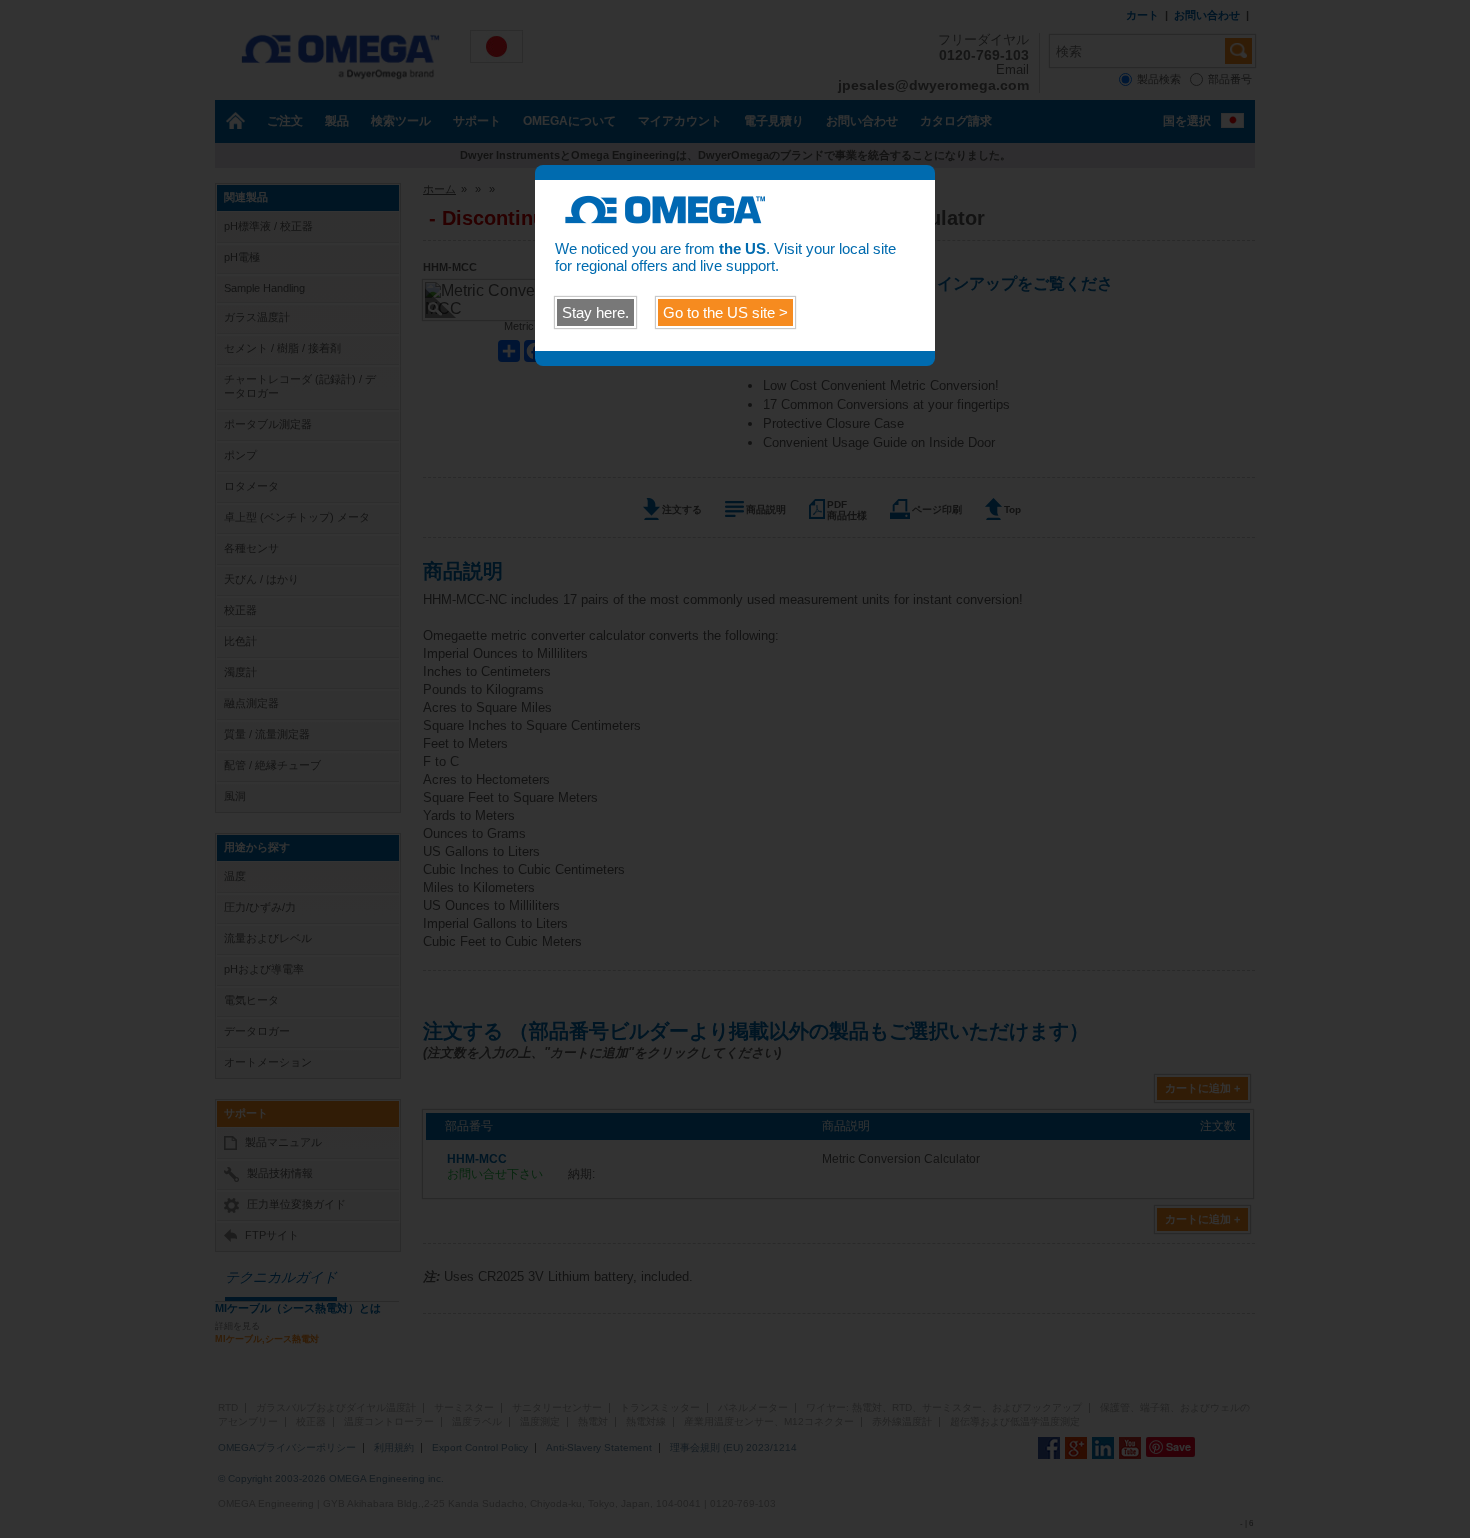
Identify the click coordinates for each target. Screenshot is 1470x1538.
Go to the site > (725, 312)
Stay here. (595, 312)
